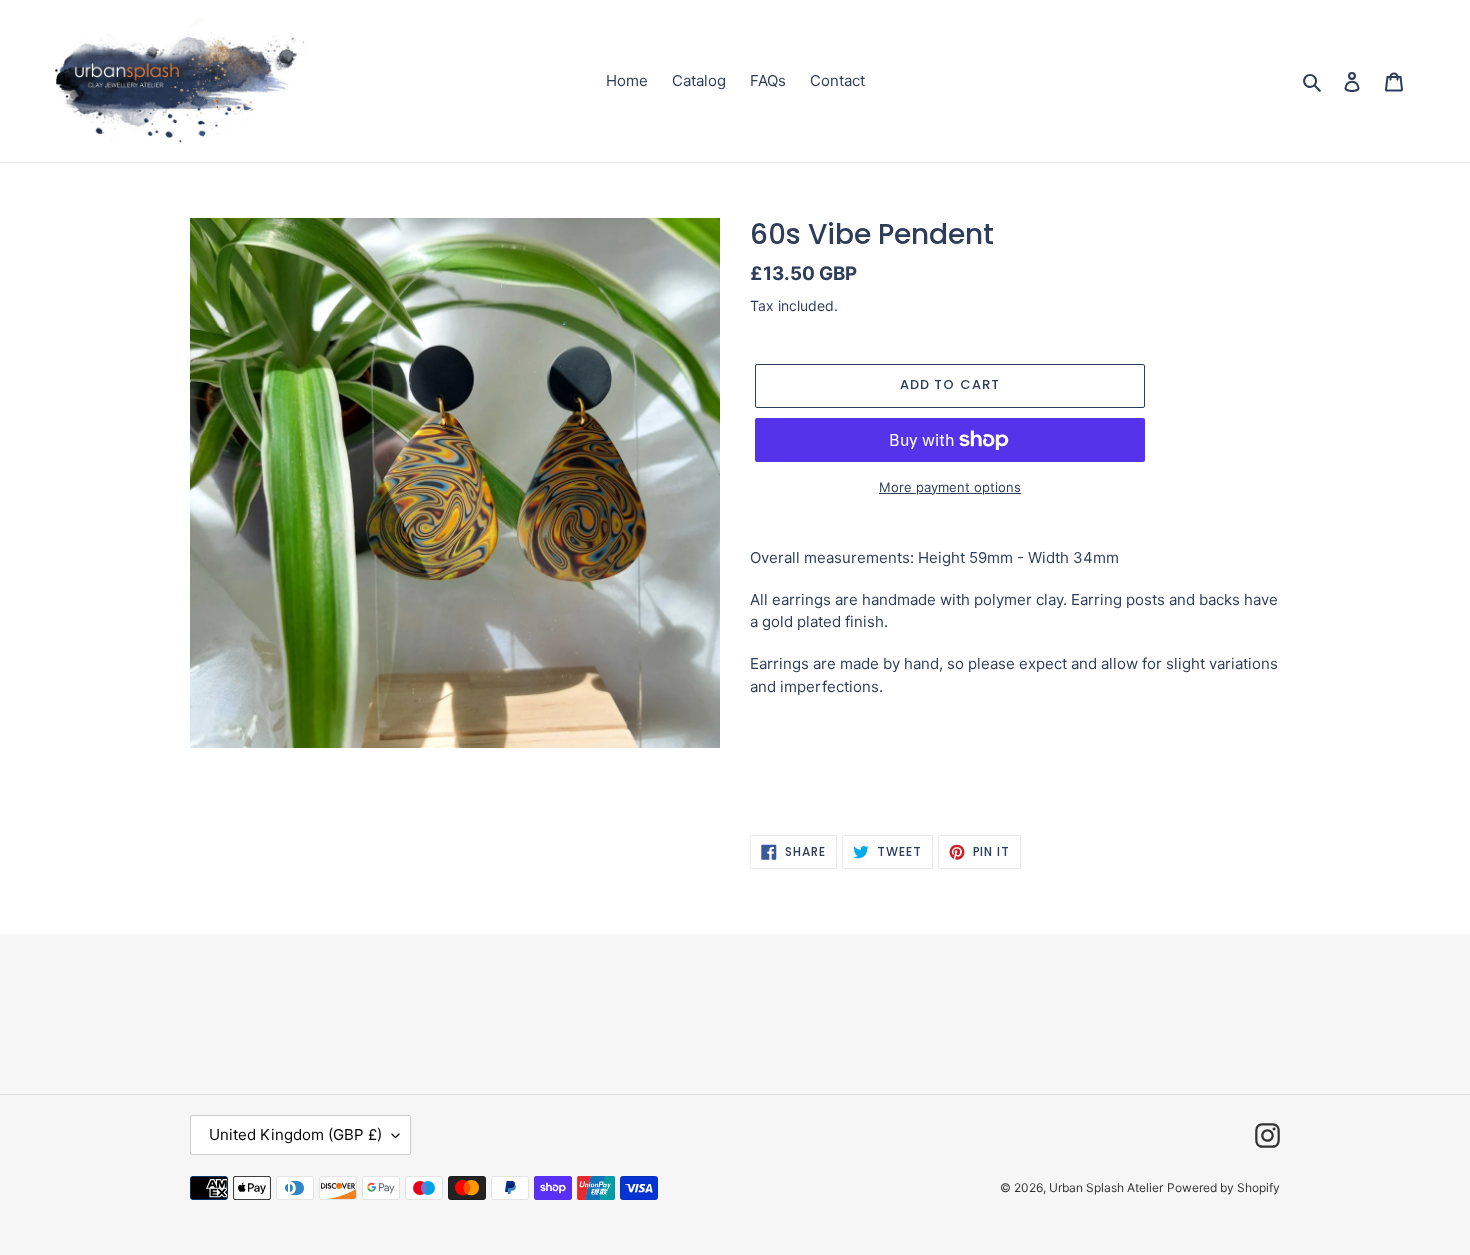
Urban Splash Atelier (1106, 1187)
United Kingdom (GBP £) (295, 1134)
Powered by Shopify (1223, 1187)
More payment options (950, 487)
